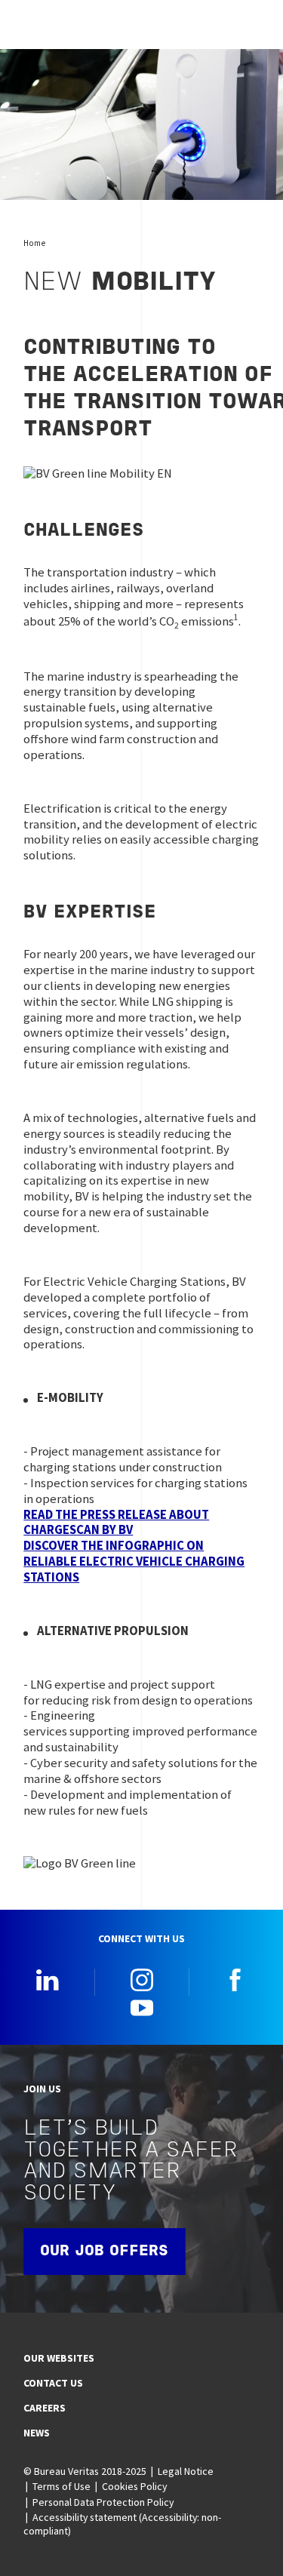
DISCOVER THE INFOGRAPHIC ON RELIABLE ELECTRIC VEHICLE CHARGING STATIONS (134, 1562)
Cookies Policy (134, 2486)
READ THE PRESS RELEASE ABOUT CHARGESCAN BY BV (116, 1523)
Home (34, 243)
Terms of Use (62, 2486)
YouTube (142, 2007)
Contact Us (53, 2383)
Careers (45, 2408)
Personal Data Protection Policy (103, 2502)
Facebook (235, 1980)
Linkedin (48, 1980)
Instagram (142, 1980)
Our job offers (104, 2252)
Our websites (59, 2358)
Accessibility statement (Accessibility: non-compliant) (122, 2524)
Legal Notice (186, 2471)
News (37, 2433)
